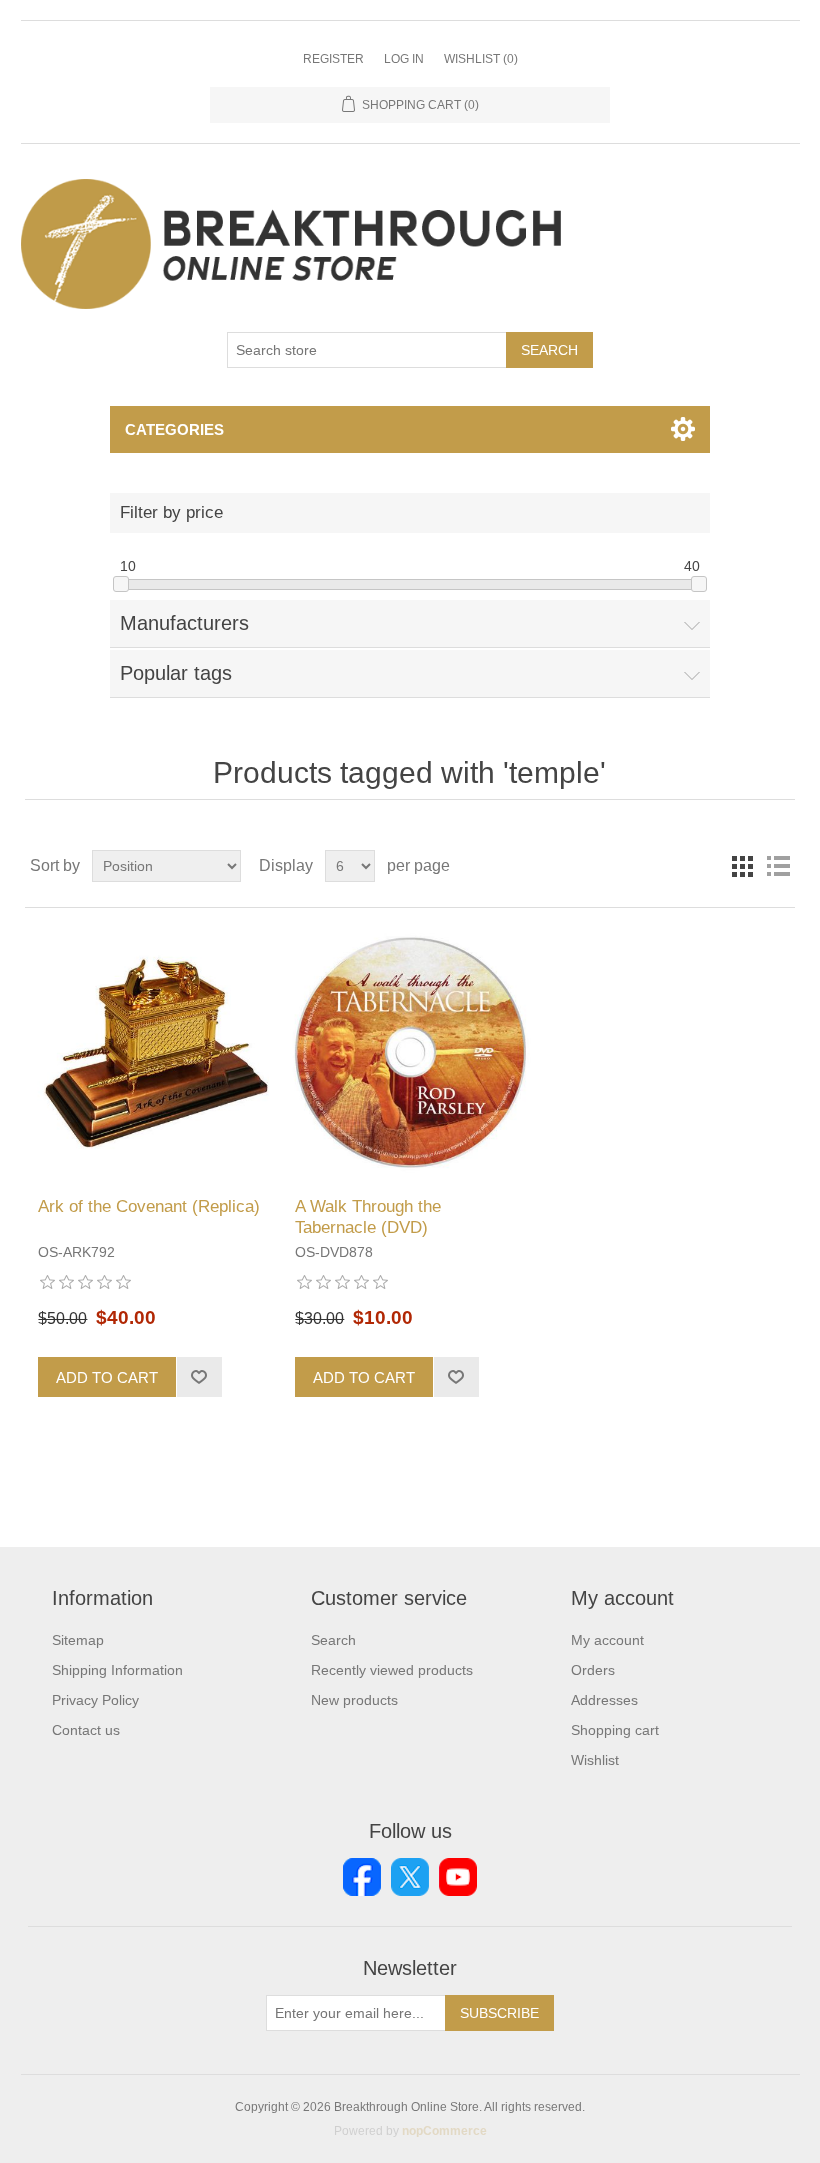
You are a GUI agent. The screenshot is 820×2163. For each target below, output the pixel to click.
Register (333, 59)
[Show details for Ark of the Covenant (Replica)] (152, 1052)
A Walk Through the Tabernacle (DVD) (368, 1216)
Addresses (604, 1700)
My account (607, 1640)
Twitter (410, 1877)
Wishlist (595, 1760)
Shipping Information (117, 1670)
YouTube (458, 1877)
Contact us (86, 1730)
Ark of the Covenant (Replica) (149, 1206)
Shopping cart (615, 1730)
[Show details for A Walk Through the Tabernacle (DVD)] (409, 1052)
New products (354, 1700)
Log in (404, 59)
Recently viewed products (392, 1670)
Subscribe (499, 2013)
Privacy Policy (95, 1700)
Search (549, 350)
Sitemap (78, 1640)
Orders (593, 1670)
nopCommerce (444, 2131)
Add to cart (107, 1377)
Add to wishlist (199, 1377)
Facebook (362, 1877)
